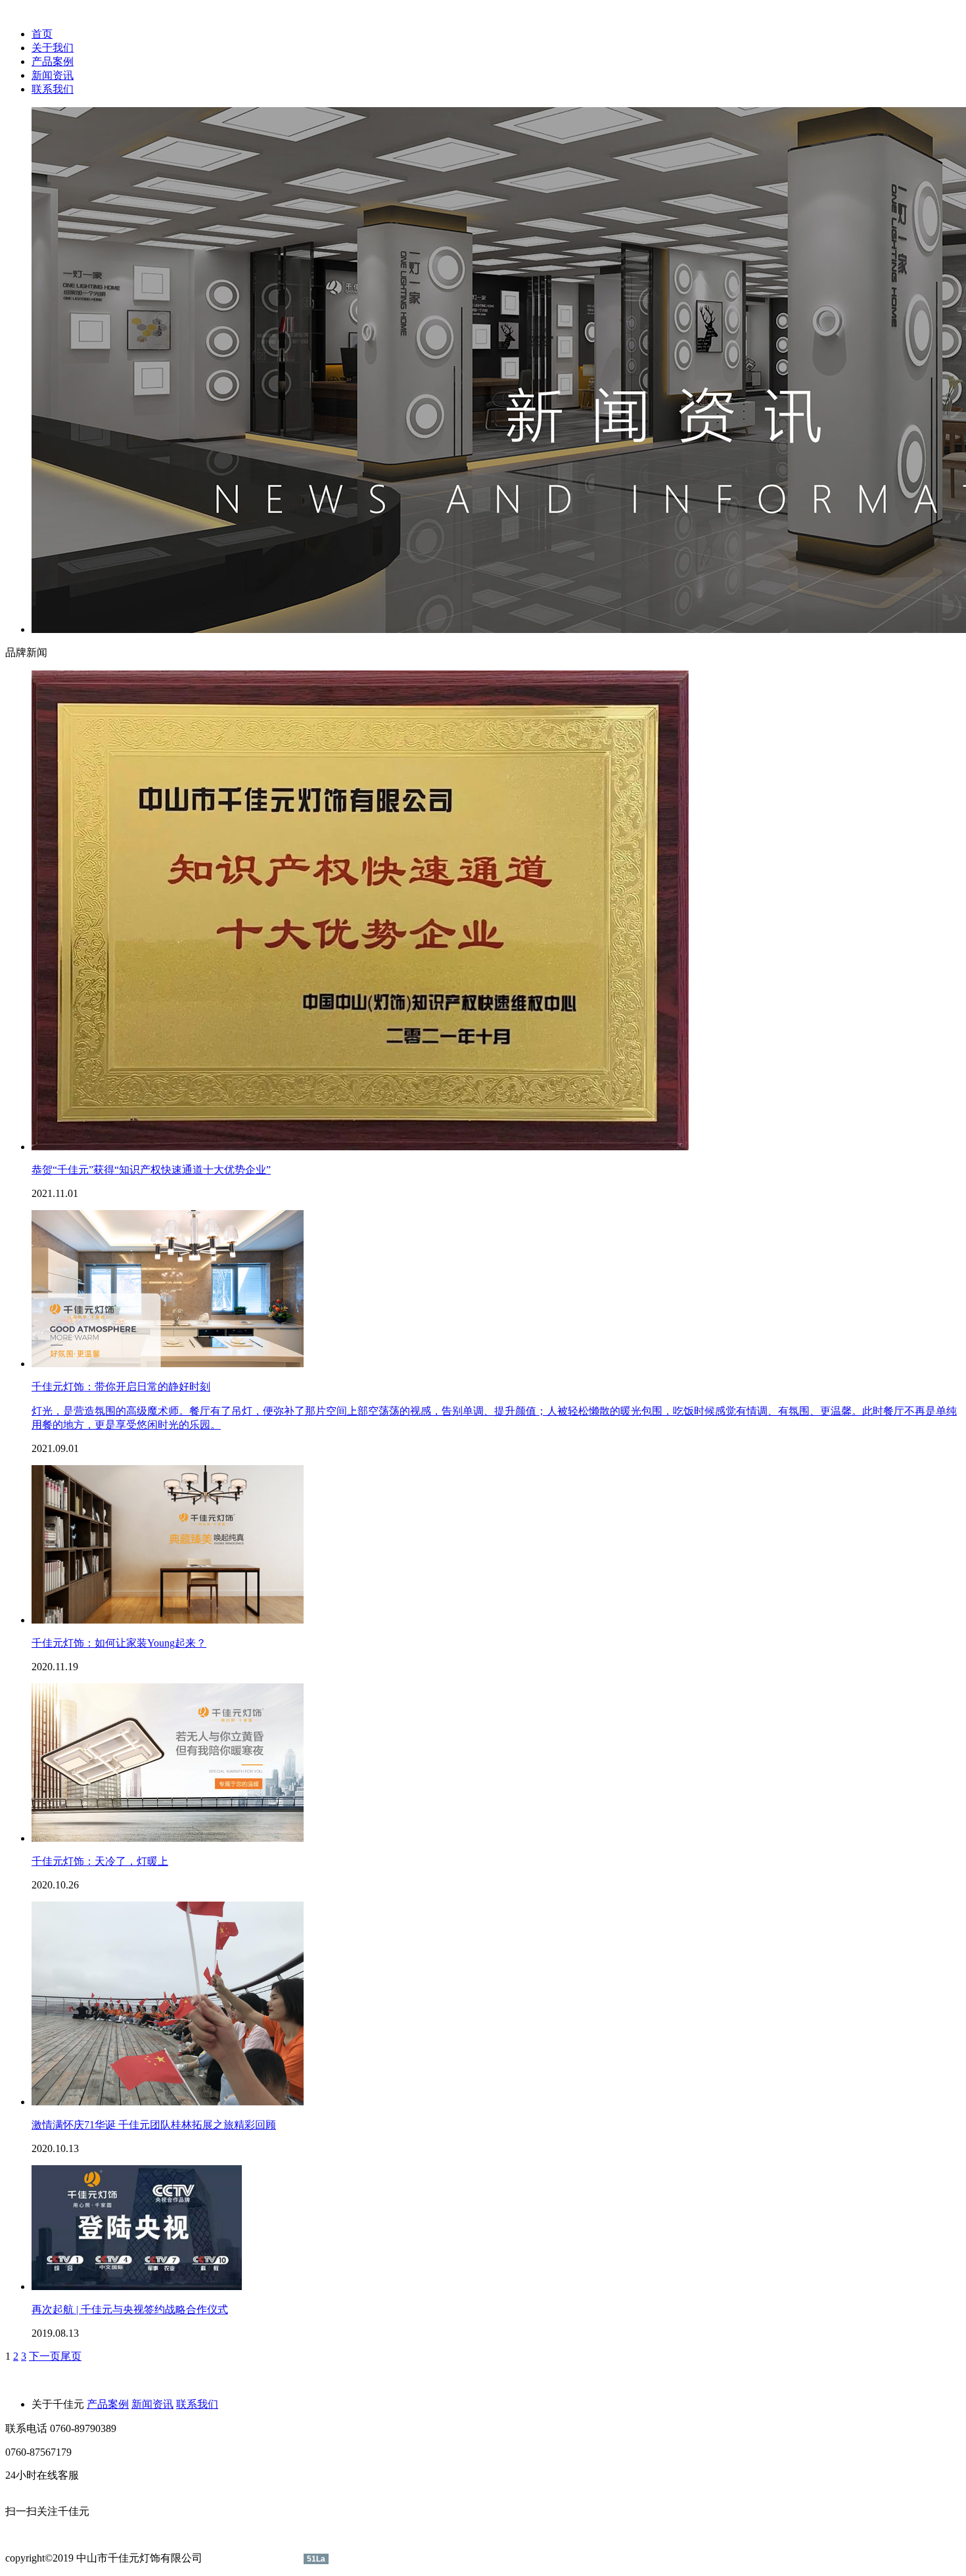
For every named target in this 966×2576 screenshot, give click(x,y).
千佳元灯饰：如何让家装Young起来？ (119, 1643)
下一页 (45, 2356)
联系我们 (53, 89)
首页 (42, 34)
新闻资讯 (53, 75)
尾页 (71, 2356)
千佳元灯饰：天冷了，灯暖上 (100, 1861)
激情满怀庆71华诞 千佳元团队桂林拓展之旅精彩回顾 (154, 2125)
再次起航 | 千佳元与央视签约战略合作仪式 (130, 2309)
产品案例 (53, 61)
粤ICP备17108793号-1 (254, 2558)
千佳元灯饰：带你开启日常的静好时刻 (121, 1387)
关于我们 (53, 48)
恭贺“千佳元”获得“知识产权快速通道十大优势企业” (151, 1170)
